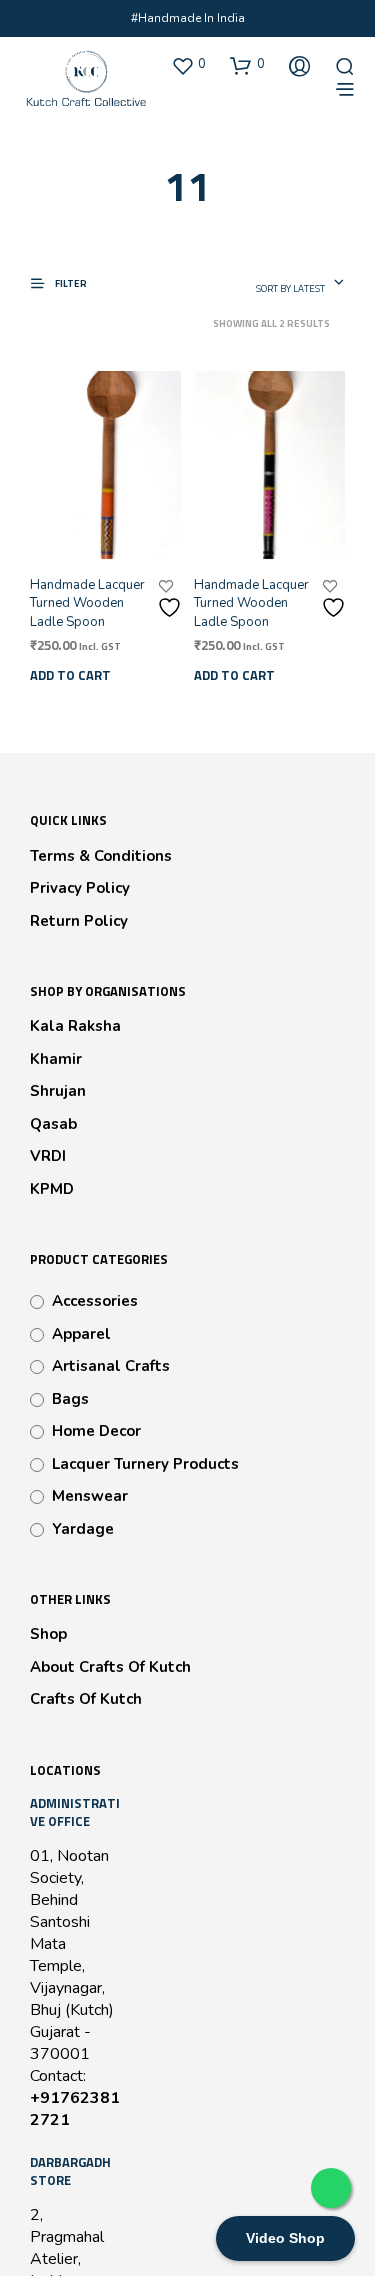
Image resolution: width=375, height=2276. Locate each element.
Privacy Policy (80, 888)
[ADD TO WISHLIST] (172, 599)
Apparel (81, 1334)
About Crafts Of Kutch (110, 1667)
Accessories (95, 1301)
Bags (70, 1399)
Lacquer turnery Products (145, 1464)
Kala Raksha (75, 1026)
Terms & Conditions (101, 856)
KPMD (52, 1189)
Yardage (83, 1529)
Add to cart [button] (70, 675)
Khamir (56, 1059)
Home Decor (96, 1431)
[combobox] (300, 284)
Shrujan (58, 1091)
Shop (48, 1634)
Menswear (90, 1496)
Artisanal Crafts (111, 1366)
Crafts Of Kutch (86, 1699)
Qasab (53, 1124)
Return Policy (79, 921)
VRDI (48, 1156)
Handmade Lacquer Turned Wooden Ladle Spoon (87, 603)
